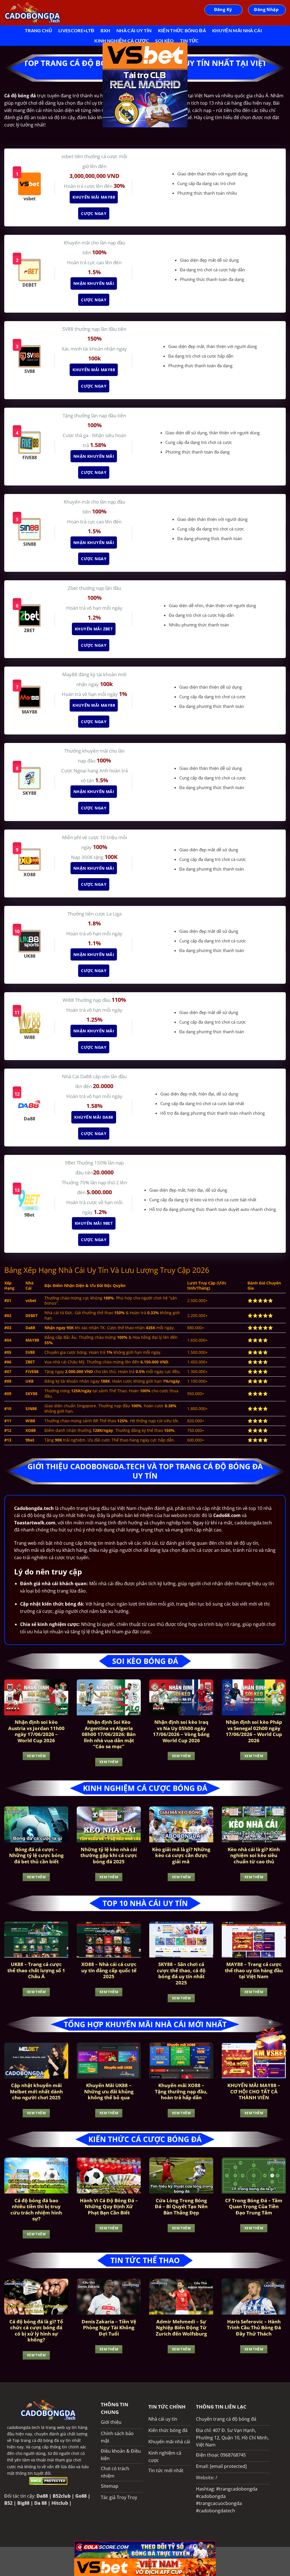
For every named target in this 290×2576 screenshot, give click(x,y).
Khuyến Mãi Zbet (92, 629)
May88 (70, 674)
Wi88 (69, 1000)
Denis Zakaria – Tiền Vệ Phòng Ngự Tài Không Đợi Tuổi (109, 2328)
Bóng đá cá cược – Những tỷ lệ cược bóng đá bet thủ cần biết (36, 1856)
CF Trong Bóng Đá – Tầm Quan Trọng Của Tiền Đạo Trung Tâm (254, 2207)
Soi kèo (164, 41)
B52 (8, 2503)
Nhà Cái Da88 (77, 1076)
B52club (62, 2496)
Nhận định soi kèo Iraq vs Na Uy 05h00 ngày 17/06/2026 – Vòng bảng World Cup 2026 (181, 1731)
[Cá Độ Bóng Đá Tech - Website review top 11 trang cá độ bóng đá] (33, 13)
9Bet (71, 1163)
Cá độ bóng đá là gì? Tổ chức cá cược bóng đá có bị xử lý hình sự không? (36, 2331)
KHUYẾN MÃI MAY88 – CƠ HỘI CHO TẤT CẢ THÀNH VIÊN (254, 2091)
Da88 (42, 2496)
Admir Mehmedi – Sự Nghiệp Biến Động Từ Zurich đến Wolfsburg (181, 2328)
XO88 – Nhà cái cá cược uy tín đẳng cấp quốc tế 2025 (109, 1970)
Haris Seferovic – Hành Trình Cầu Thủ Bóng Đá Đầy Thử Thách (254, 2328)
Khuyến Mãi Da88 (92, 1117)
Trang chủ (39, 30)
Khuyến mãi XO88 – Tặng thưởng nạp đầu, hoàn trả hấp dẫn (181, 2091)
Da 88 (40, 2503)
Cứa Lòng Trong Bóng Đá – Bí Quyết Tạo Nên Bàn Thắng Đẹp (181, 2207)
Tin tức (189, 41)
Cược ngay (92, 213)
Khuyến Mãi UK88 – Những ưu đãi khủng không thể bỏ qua (109, 2091)
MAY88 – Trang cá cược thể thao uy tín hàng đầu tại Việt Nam (254, 1970)
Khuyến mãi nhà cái (237, 30)
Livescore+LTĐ (76, 30)
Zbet (73, 588)
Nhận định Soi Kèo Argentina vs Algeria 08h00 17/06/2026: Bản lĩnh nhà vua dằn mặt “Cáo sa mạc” (109, 1734)
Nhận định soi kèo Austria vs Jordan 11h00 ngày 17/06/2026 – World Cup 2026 (36, 1731)
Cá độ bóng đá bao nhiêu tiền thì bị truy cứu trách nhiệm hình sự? (36, 2210)
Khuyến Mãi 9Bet (92, 1223)
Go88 (81, 2496)
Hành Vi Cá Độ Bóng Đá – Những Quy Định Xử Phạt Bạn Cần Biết (109, 2207)
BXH (105, 30)
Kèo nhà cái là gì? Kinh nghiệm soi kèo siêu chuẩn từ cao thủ (254, 1856)
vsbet (68, 156)
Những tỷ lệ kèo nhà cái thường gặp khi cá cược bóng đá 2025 (109, 1856)
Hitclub (60, 2503)
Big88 (23, 2503)
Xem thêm (36, 1756)
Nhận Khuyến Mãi (92, 283)
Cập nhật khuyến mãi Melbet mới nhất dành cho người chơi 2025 (36, 2091)
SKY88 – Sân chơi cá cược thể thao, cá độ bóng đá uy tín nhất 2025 (181, 1973)
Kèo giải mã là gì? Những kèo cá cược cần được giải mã (181, 1856)
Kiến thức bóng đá (182, 30)
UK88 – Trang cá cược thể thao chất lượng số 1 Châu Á (36, 1970)
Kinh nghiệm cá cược (122, 41)
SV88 (68, 329)
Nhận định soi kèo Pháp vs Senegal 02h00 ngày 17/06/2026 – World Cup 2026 (254, 1731)
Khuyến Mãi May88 (92, 197)
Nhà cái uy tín (134, 30)
